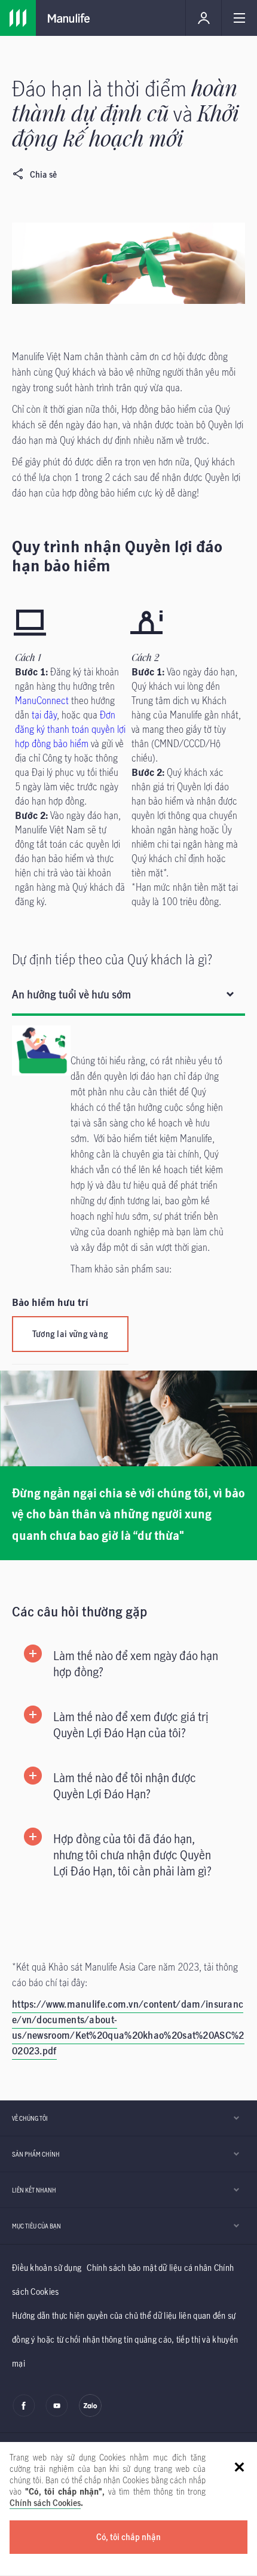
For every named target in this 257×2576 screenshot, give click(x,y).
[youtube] (57, 2414)
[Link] (18, 18)
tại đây (44, 715)
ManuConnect (42, 701)
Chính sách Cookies (45, 2503)
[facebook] (24, 2414)
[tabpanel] (128, 1190)
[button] (128, 1664)
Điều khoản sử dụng (47, 2268)
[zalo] (90, 2414)
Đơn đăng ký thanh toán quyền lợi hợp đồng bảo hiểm (70, 729)
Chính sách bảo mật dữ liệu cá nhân (149, 2268)
